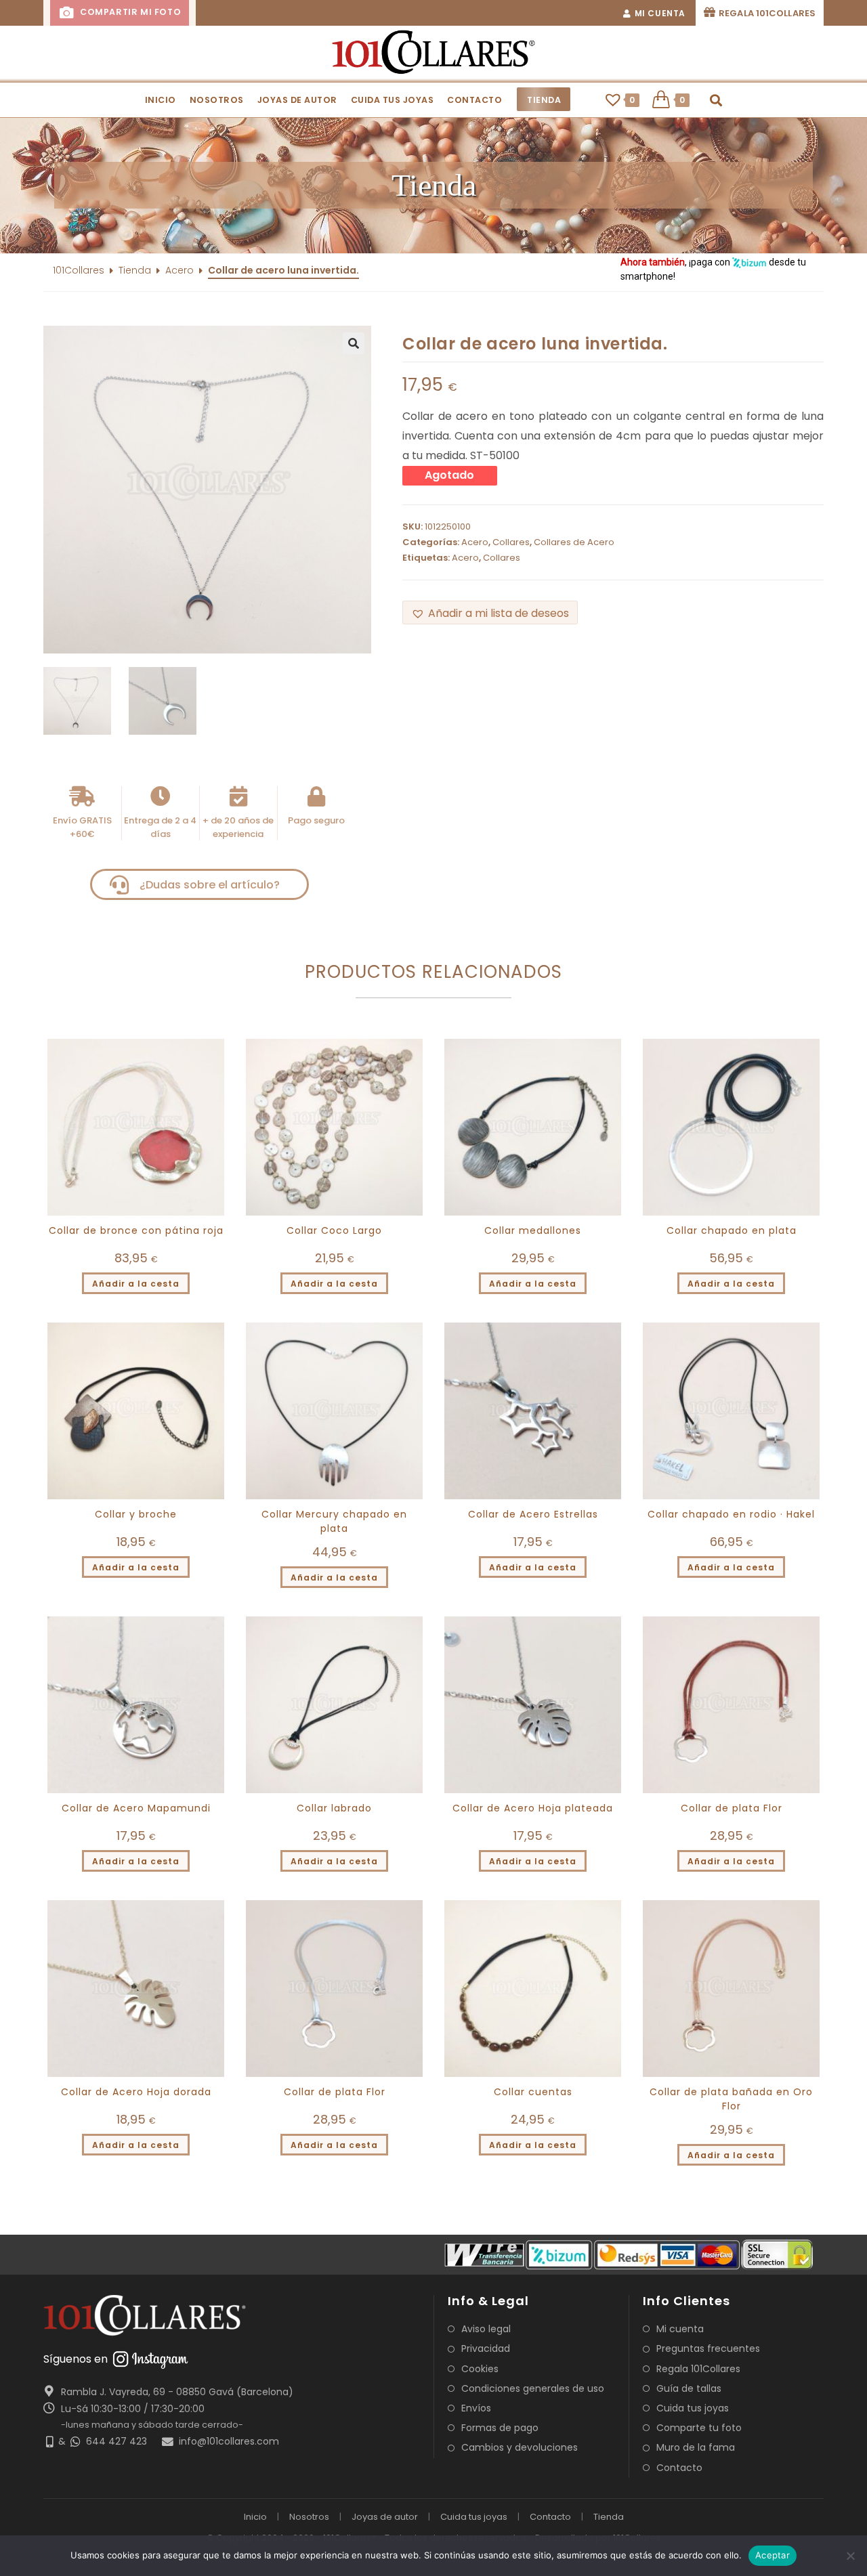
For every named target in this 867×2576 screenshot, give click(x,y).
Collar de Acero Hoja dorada (136, 2092)
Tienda (135, 270)
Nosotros (309, 2517)
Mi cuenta (680, 2329)
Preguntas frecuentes (708, 2348)
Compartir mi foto (129, 12)
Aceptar (773, 2555)
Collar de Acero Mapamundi (136, 1808)
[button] (433, 186)
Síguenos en (76, 2359)
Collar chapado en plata (732, 1230)
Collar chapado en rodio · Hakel (731, 1514)
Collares (511, 542)
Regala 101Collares (698, 2369)
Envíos (476, 2408)
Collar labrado (334, 1808)
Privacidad (486, 2348)
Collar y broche (136, 1514)
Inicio (255, 2517)
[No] (850, 2556)
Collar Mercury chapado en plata (334, 1521)
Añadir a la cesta (136, 1284)
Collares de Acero (574, 542)
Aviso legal (486, 2329)
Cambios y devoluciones (520, 2447)
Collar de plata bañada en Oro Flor (731, 2099)
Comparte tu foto (699, 2428)
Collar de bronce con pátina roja (136, 1230)
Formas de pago (500, 2428)
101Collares (79, 270)
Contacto (679, 2468)
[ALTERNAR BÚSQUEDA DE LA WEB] (716, 100)
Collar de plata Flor (732, 1808)
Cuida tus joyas (693, 2408)
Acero (179, 270)
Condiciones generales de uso (533, 2388)
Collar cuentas (533, 2092)
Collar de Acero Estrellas (533, 1514)
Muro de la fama (696, 2447)
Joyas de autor (385, 2517)
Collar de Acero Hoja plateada (533, 1808)
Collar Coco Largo (334, 1230)
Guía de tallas (689, 2388)
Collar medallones (533, 1230)
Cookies (480, 2369)
